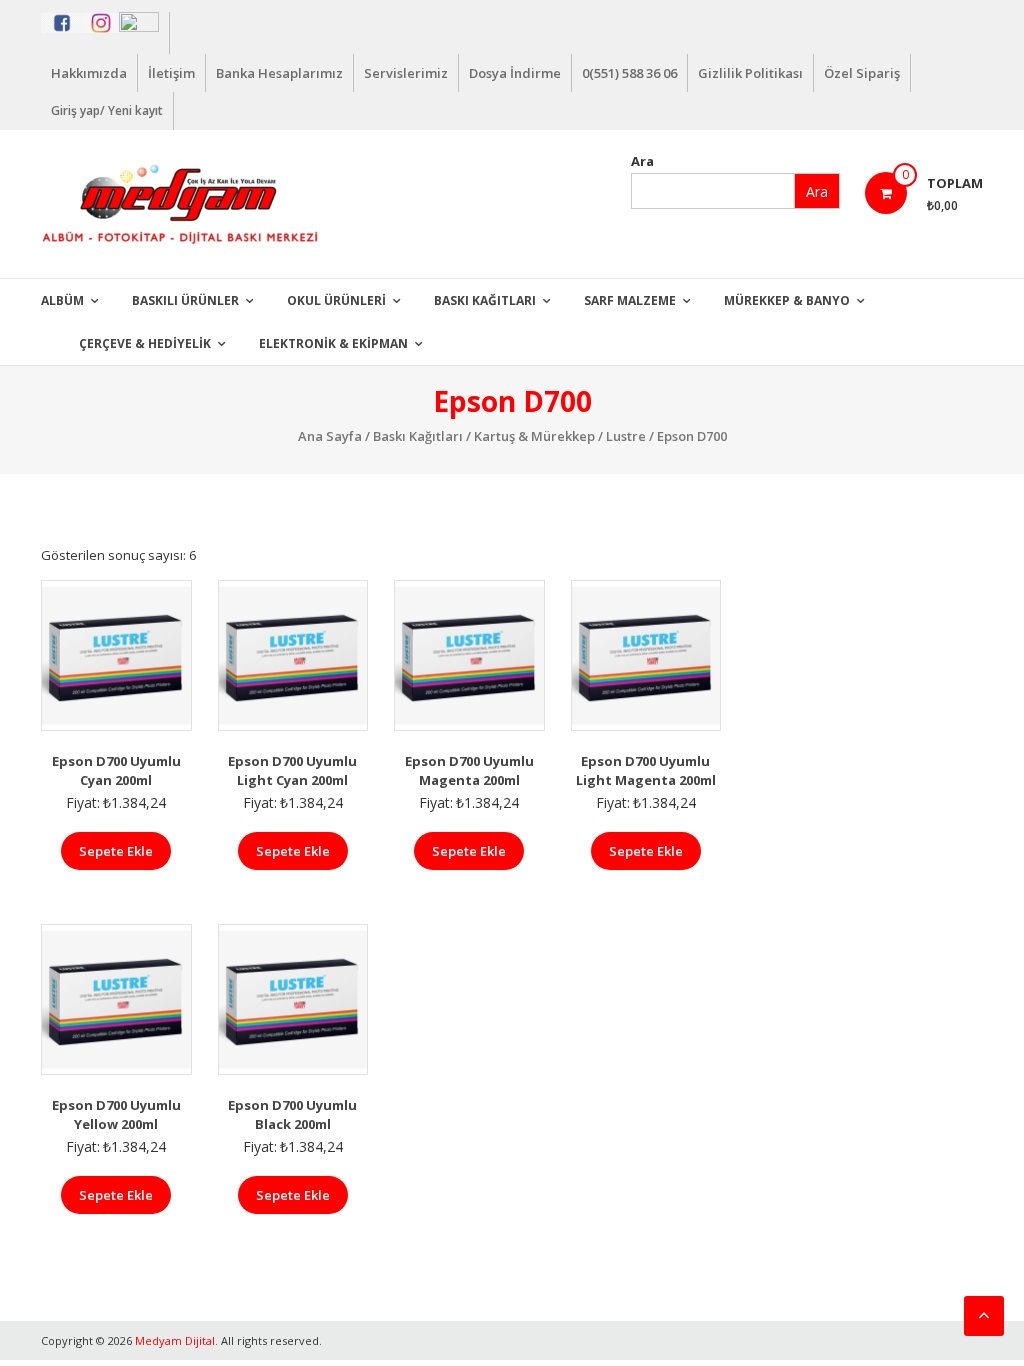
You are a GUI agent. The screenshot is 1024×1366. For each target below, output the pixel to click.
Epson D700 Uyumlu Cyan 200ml (116, 771)
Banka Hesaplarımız (279, 73)
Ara (642, 161)
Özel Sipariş (862, 73)
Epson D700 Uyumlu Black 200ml (292, 1115)
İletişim (171, 73)
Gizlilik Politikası (750, 73)
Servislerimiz (406, 73)
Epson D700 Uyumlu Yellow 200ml (116, 1115)
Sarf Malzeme (630, 300)
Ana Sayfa (330, 436)
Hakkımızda (89, 73)
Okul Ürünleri (336, 300)
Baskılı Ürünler (185, 300)
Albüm (62, 300)
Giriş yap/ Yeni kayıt (107, 110)
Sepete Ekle (116, 851)
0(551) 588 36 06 (629, 73)
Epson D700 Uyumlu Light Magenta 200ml (646, 771)
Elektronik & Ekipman (333, 343)
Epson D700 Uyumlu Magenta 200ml (469, 771)
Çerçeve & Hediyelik (145, 343)
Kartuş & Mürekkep (534, 436)
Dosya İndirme (515, 73)
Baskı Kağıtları (485, 300)
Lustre (626, 436)
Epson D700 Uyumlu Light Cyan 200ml (292, 771)
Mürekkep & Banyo (787, 300)
